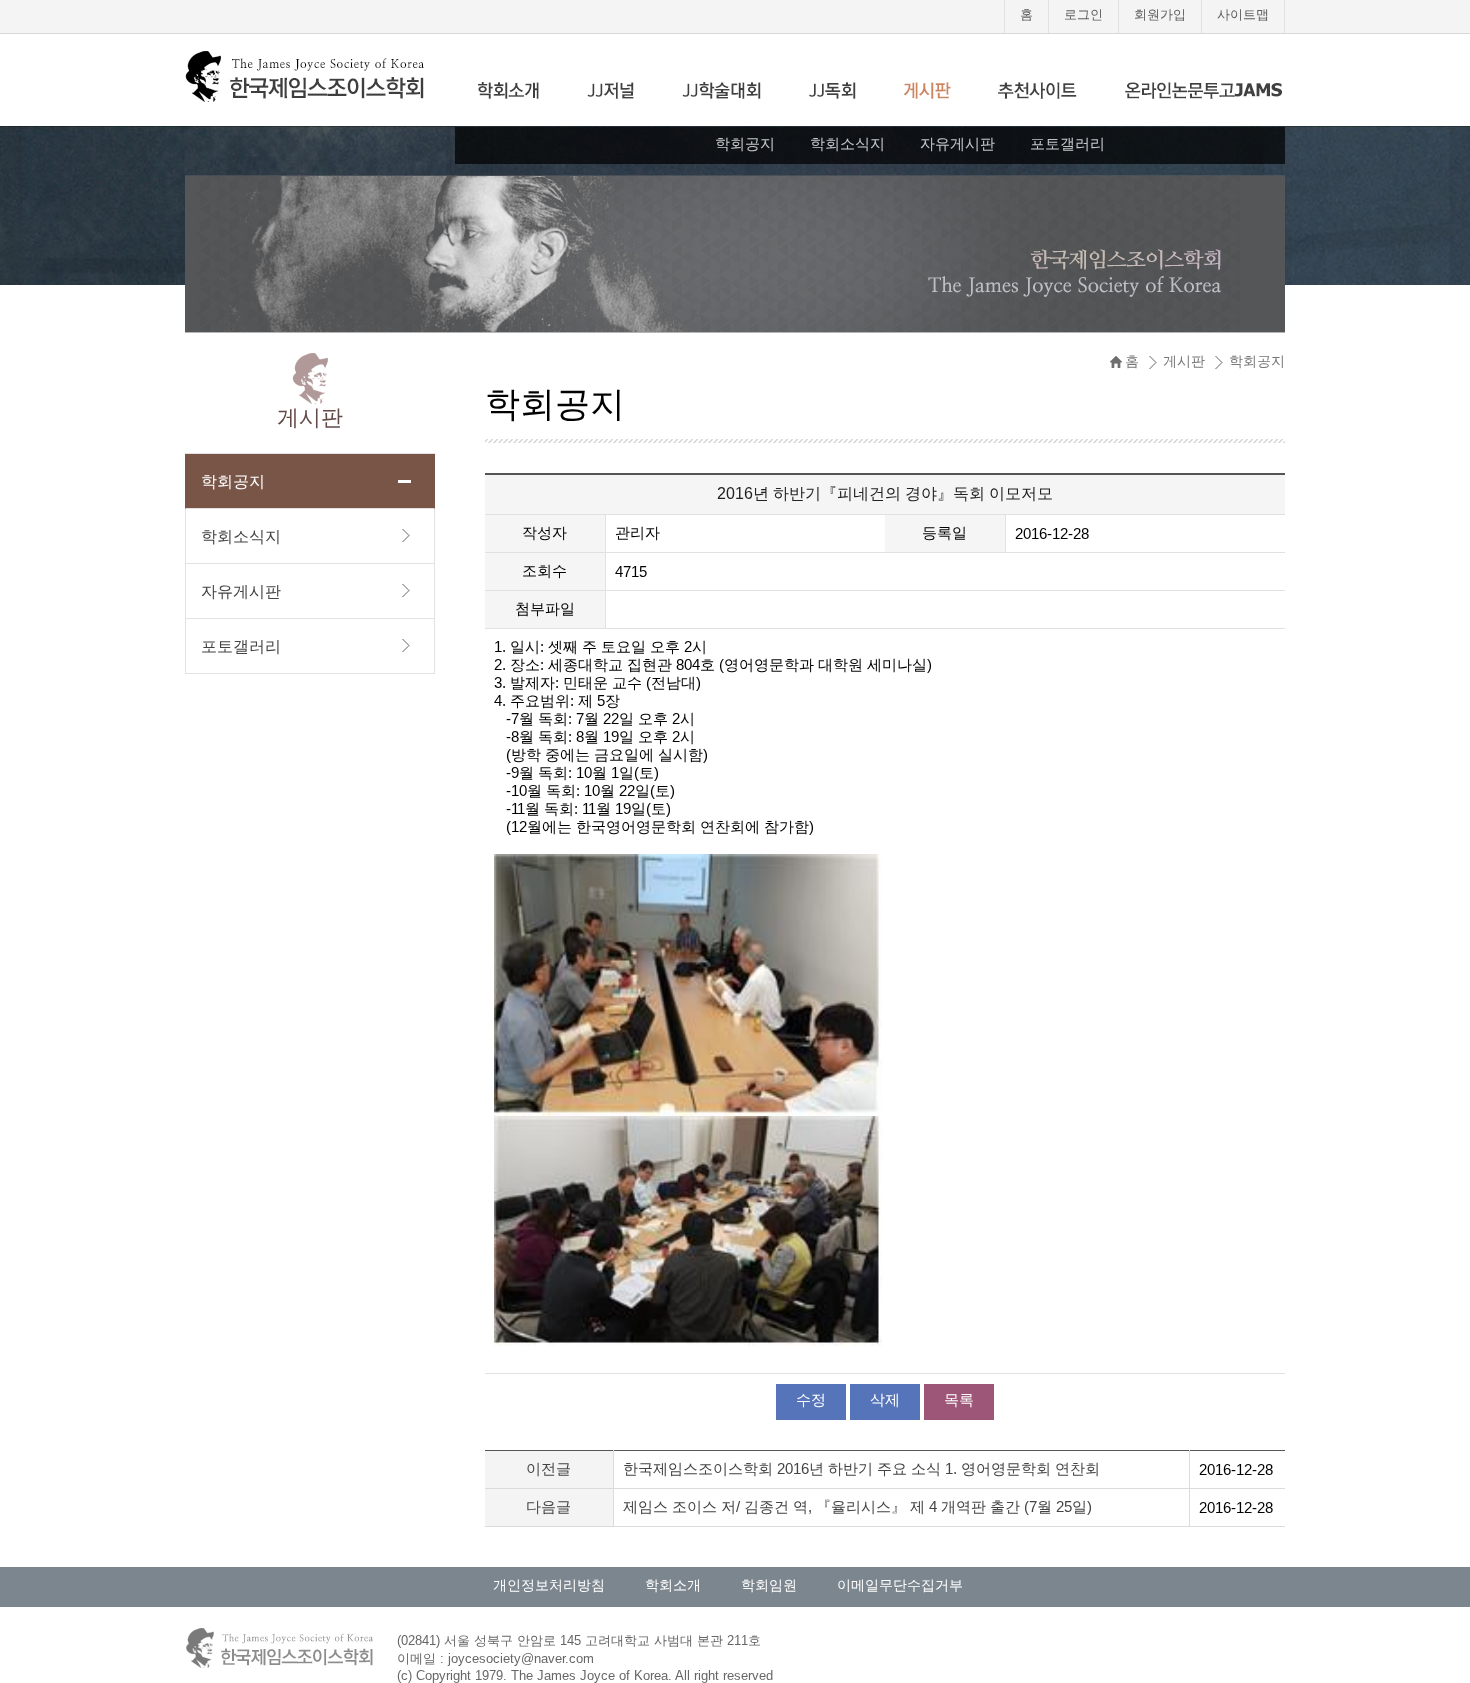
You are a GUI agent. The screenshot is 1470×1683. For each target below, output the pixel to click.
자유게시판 (957, 143)
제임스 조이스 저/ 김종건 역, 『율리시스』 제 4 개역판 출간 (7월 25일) (857, 1506)
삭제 (885, 1399)
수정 (811, 1399)
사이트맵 (1243, 14)
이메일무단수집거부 (900, 1585)
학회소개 (673, 1585)
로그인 (1083, 14)
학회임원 (769, 1585)
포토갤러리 (1067, 143)
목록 (959, 1399)
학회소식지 (847, 143)
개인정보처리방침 (549, 1585)
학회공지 (745, 143)
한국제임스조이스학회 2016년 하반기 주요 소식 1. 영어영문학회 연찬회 (861, 1468)
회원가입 (1160, 14)
